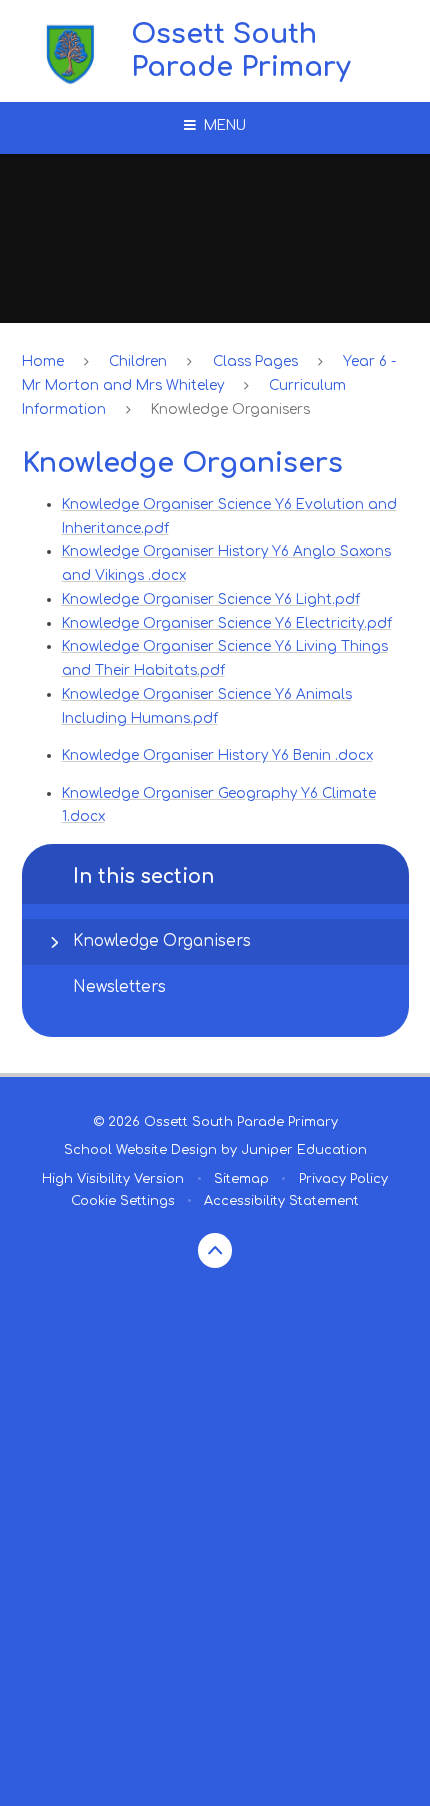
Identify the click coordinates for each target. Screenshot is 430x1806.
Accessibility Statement (281, 1201)
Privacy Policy (343, 1179)
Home (43, 361)
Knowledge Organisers (230, 409)
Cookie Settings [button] (123, 1201)
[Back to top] (215, 1250)
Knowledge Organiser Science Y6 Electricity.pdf (227, 623)
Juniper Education (304, 1150)
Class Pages (255, 361)
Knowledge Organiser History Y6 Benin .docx (217, 755)
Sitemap (241, 1179)
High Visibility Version (113, 1179)
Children (138, 361)
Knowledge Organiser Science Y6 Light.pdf (211, 599)
